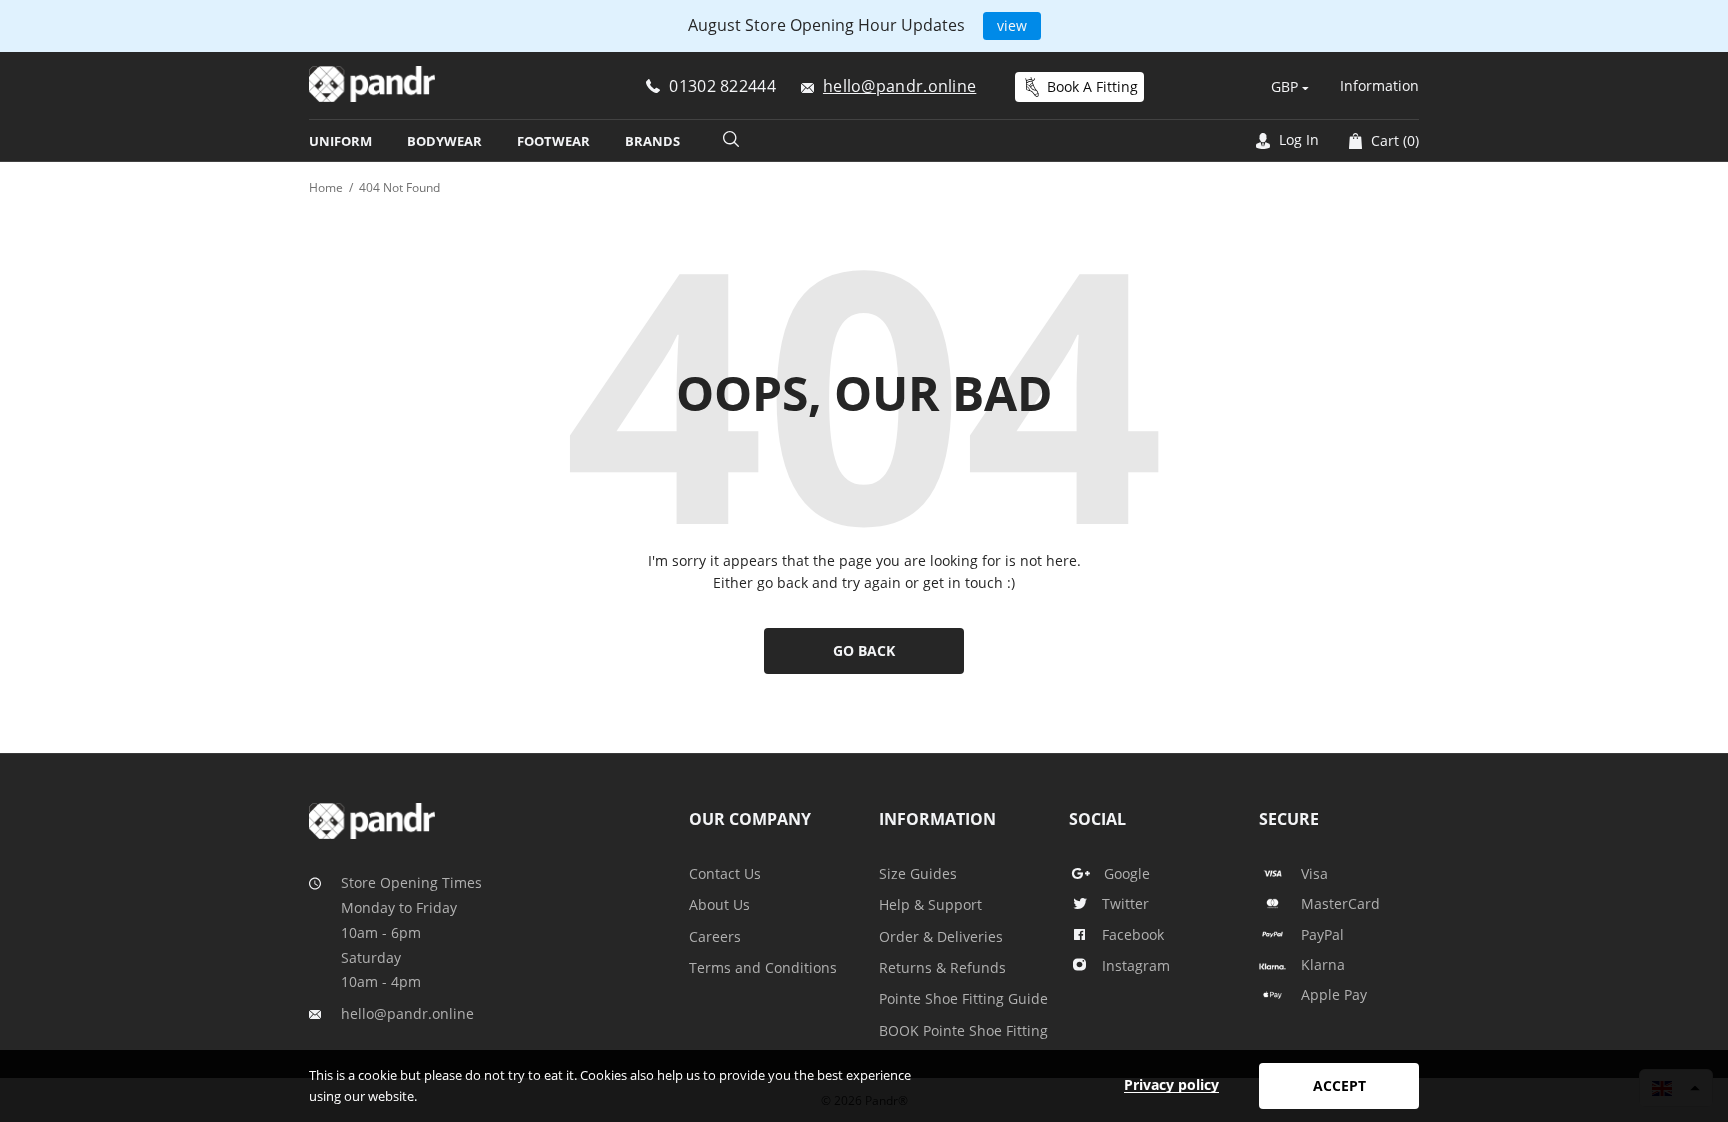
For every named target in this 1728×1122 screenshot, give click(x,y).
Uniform (340, 141)
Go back (864, 650)
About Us (719, 904)
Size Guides (918, 873)
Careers (715, 936)
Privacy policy (1171, 1084)
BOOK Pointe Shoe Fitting (963, 1030)
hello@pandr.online (407, 1013)
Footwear (553, 141)
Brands (652, 141)
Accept (1339, 1085)
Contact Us (725, 873)
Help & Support (930, 904)
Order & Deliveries (941, 936)
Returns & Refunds (942, 967)
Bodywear (444, 141)
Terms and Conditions (763, 967)
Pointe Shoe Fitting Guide (963, 998)
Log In (1297, 139)
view (1012, 25)
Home (326, 187)
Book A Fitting (1092, 86)
